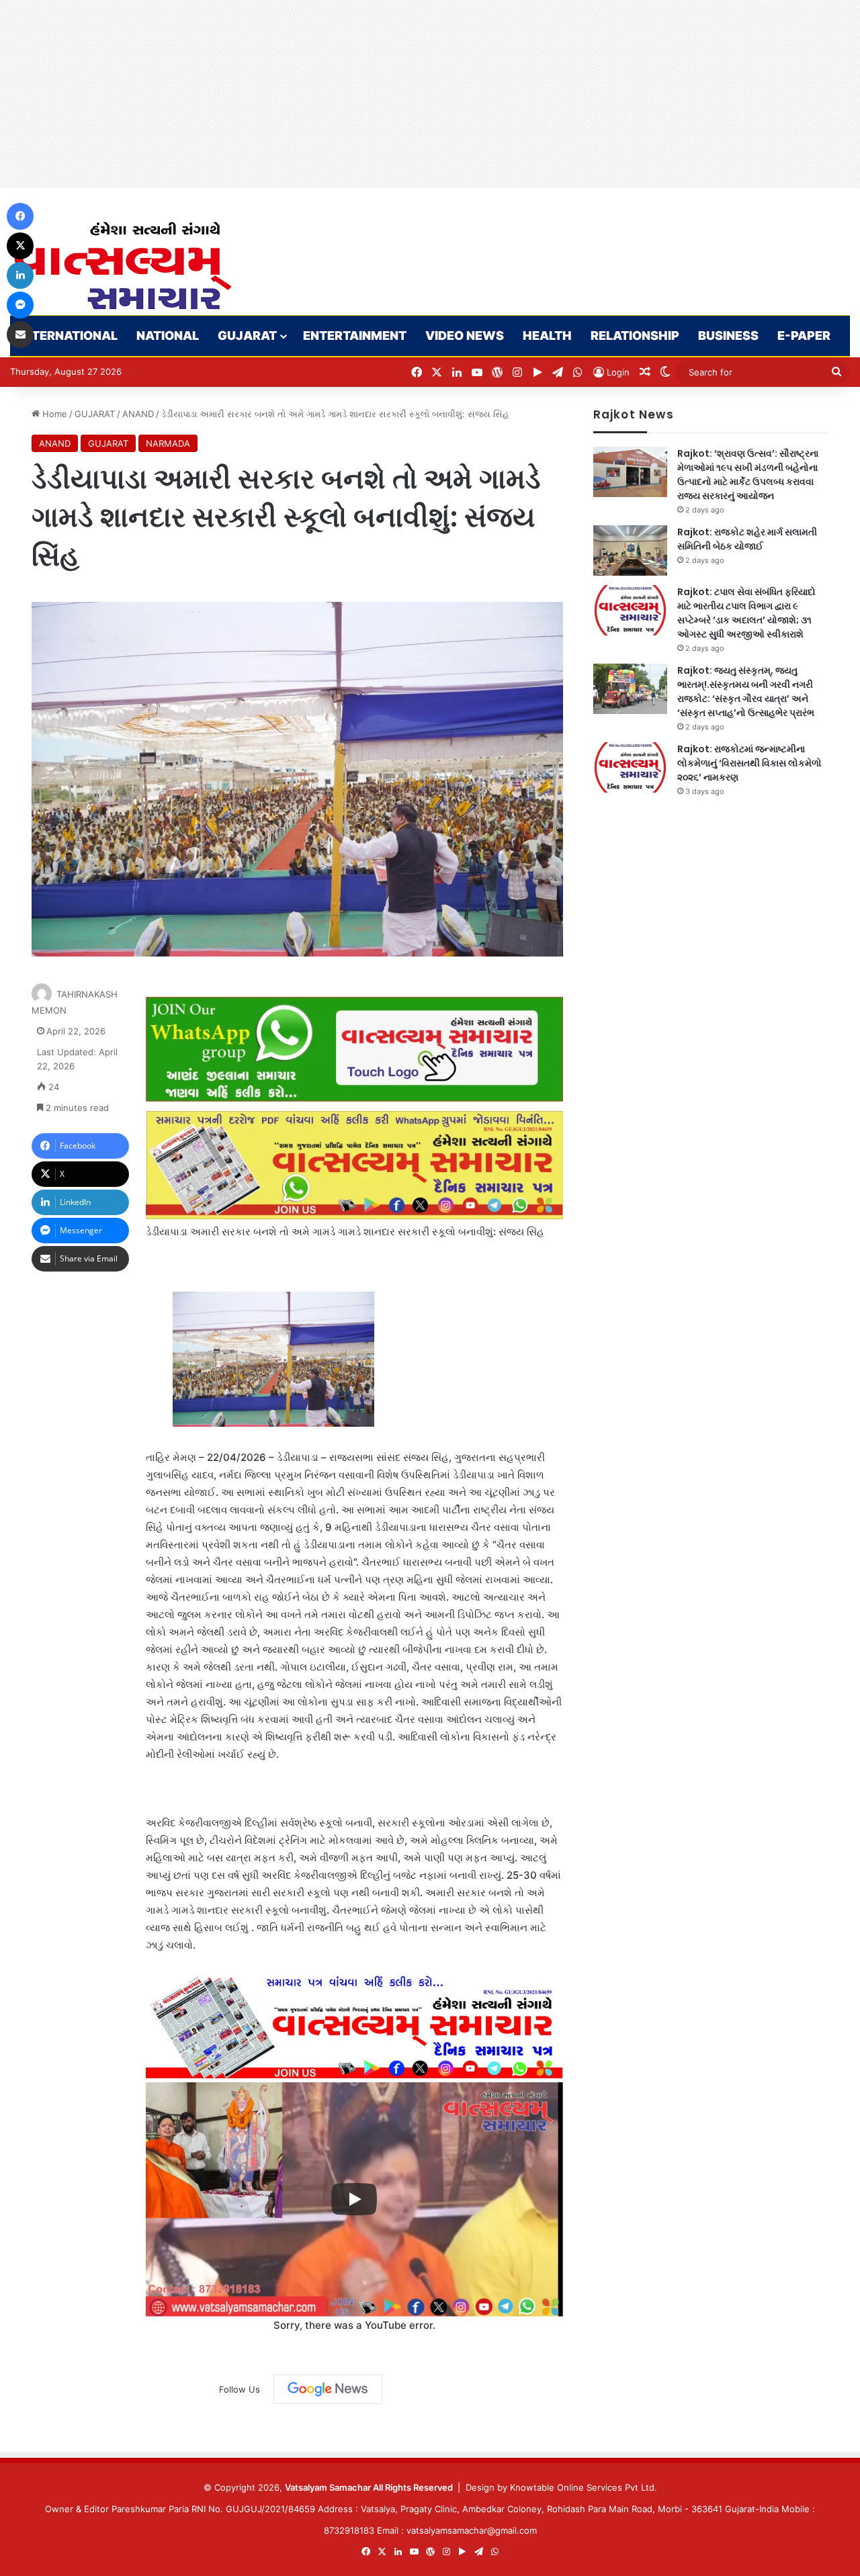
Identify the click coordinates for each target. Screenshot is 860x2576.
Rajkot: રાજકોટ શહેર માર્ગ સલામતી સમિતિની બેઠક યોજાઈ (747, 539)
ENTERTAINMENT (355, 336)
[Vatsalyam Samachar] (122, 266)
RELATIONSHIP (635, 336)
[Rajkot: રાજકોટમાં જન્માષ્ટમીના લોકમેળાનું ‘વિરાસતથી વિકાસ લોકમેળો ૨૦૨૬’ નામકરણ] (630, 767)
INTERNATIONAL (69, 336)
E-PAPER (804, 336)
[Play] (354, 2199)
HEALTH (547, 336)
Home (53, 414)
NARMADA (168, 443)
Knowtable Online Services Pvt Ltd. (584, 2487)
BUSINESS (728, 336)
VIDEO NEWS (465, 336)
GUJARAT (247, 336)
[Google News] (328, 2389)
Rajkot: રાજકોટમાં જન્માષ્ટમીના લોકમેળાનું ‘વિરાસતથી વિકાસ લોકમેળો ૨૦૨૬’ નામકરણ (749, 763)
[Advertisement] (403, 94)
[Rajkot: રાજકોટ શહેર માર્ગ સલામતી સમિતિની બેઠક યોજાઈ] (630, 550)
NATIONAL (168, 336)
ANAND (138, 414)
